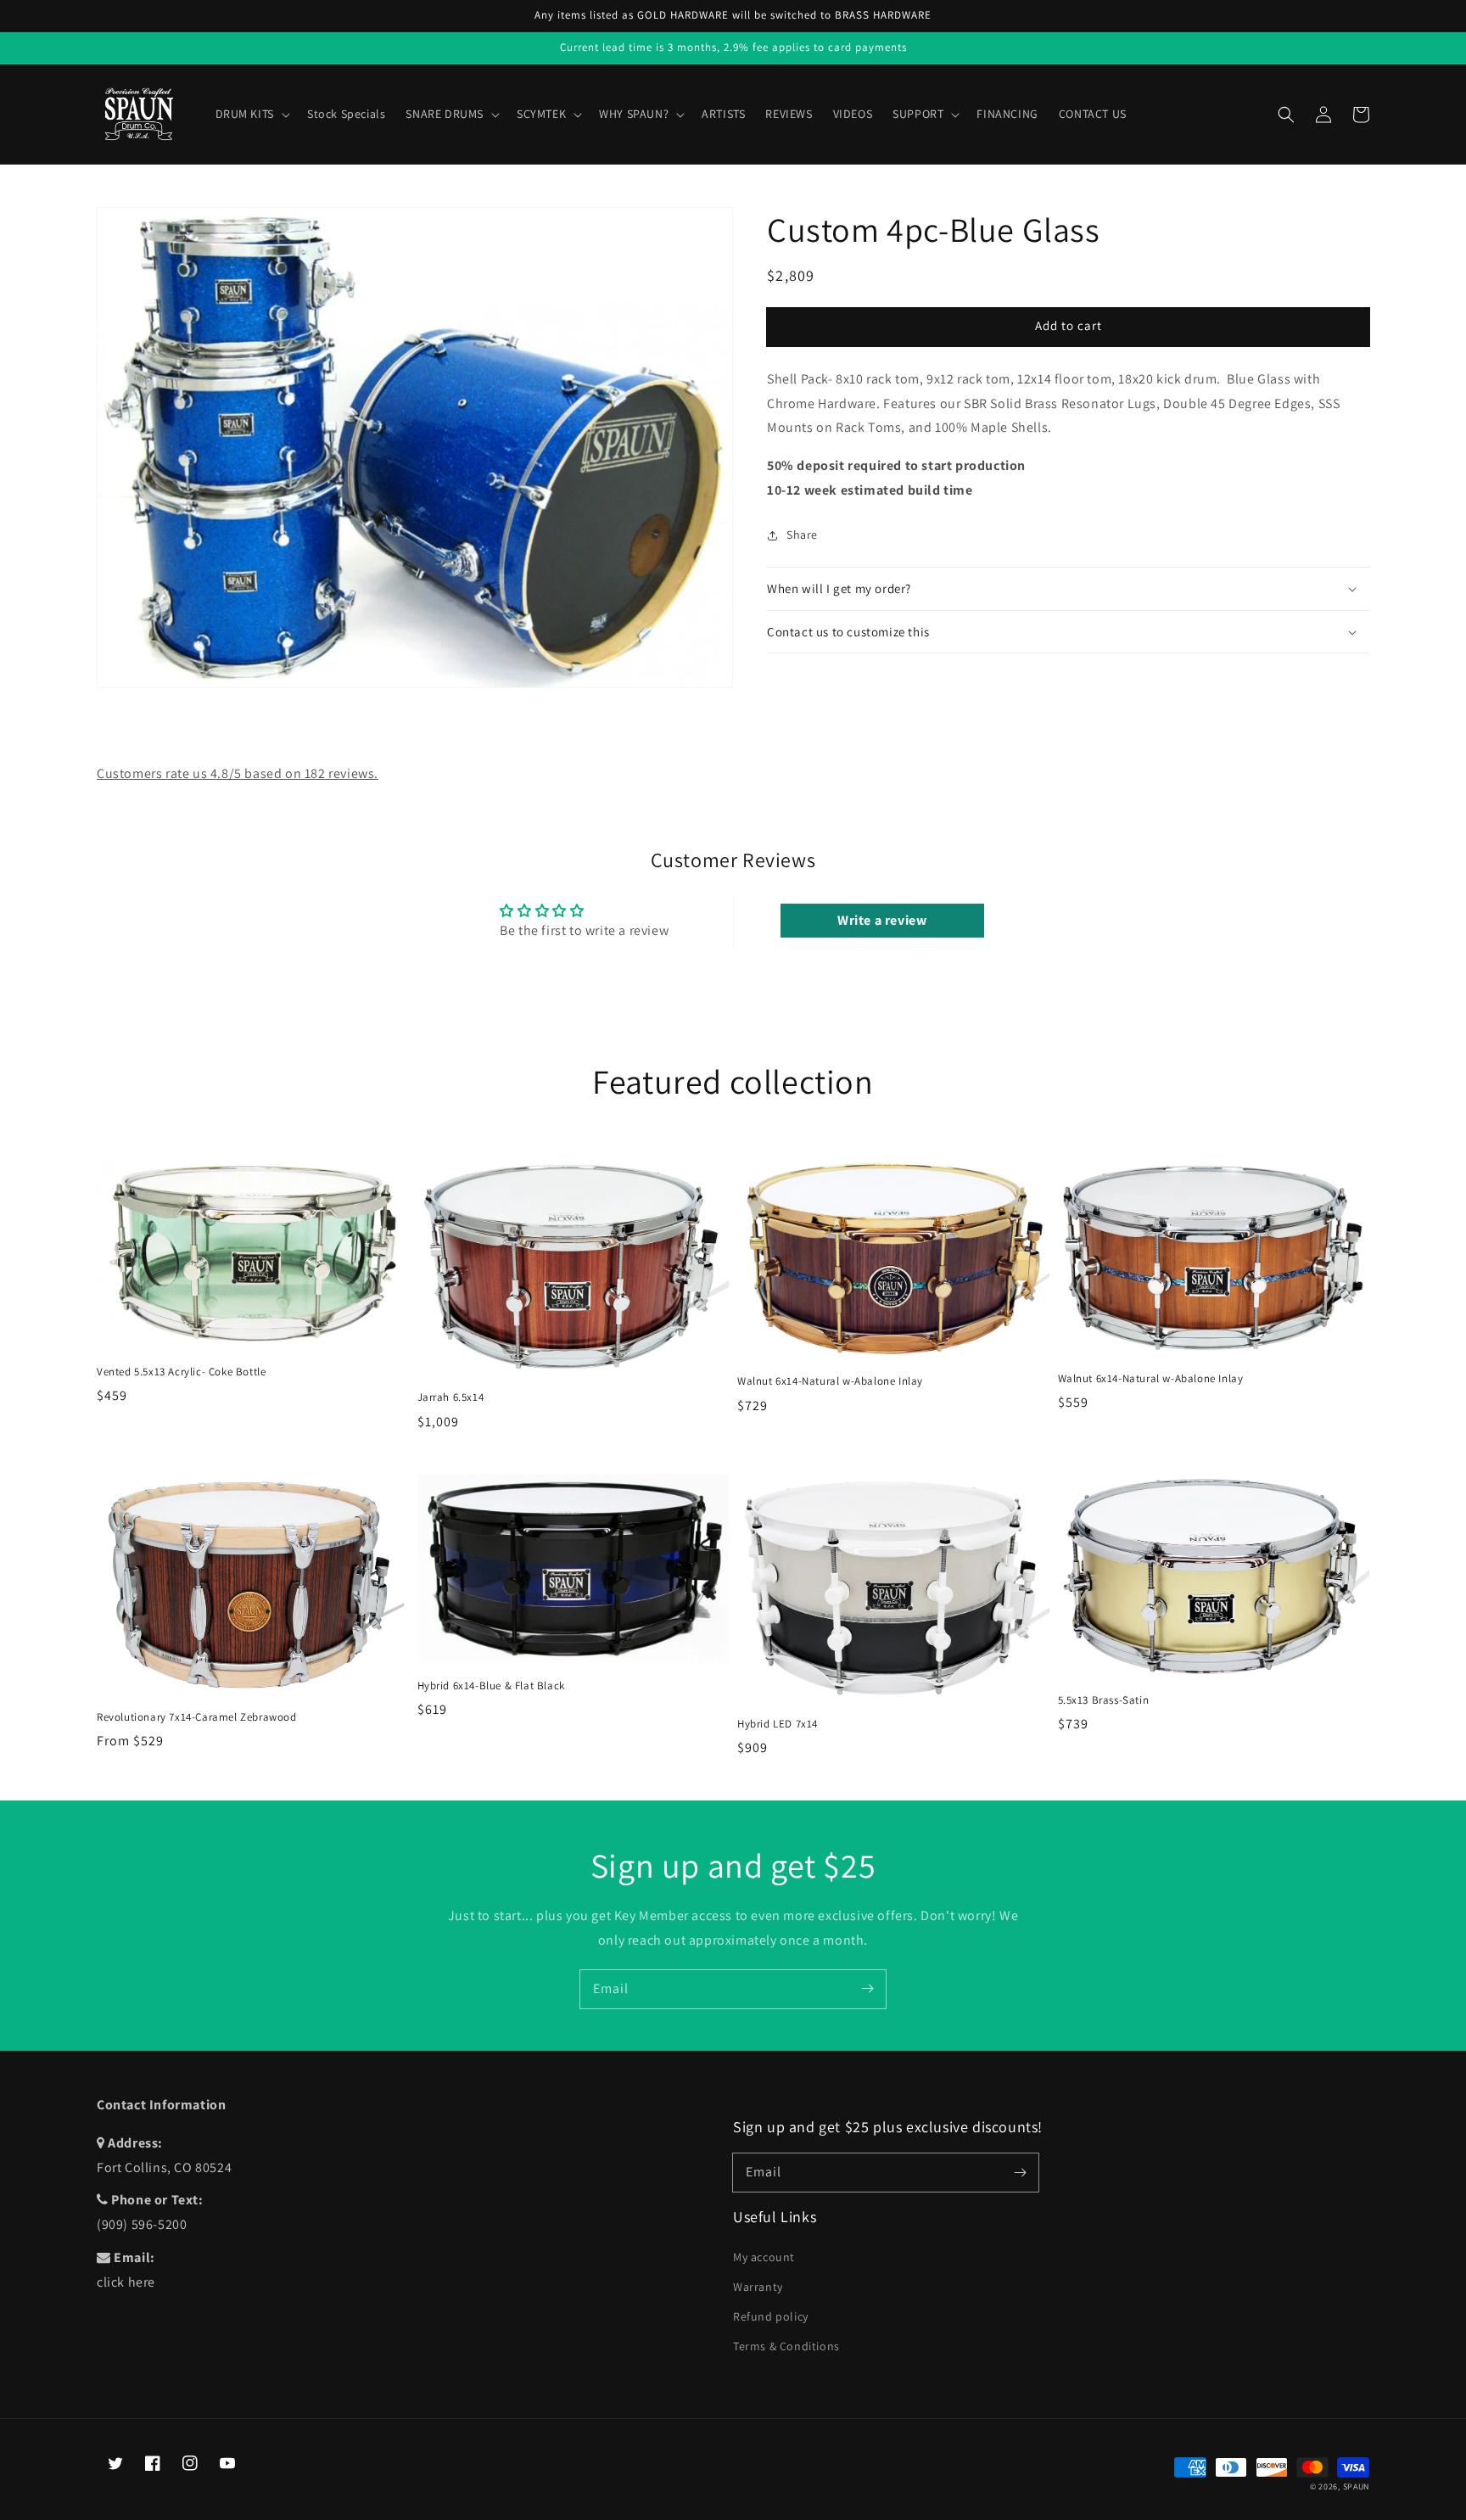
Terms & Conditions (786, 2346)
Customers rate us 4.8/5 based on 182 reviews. (238, 773)
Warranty (758, 2287)
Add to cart (1069, 326)
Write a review (882, 920)
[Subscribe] (867, 1989)
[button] (1286, 115)
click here (126, 2282)
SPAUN (1357, 2486)
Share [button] (802, 535)
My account (764, 2257)
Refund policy (771, 2316)
